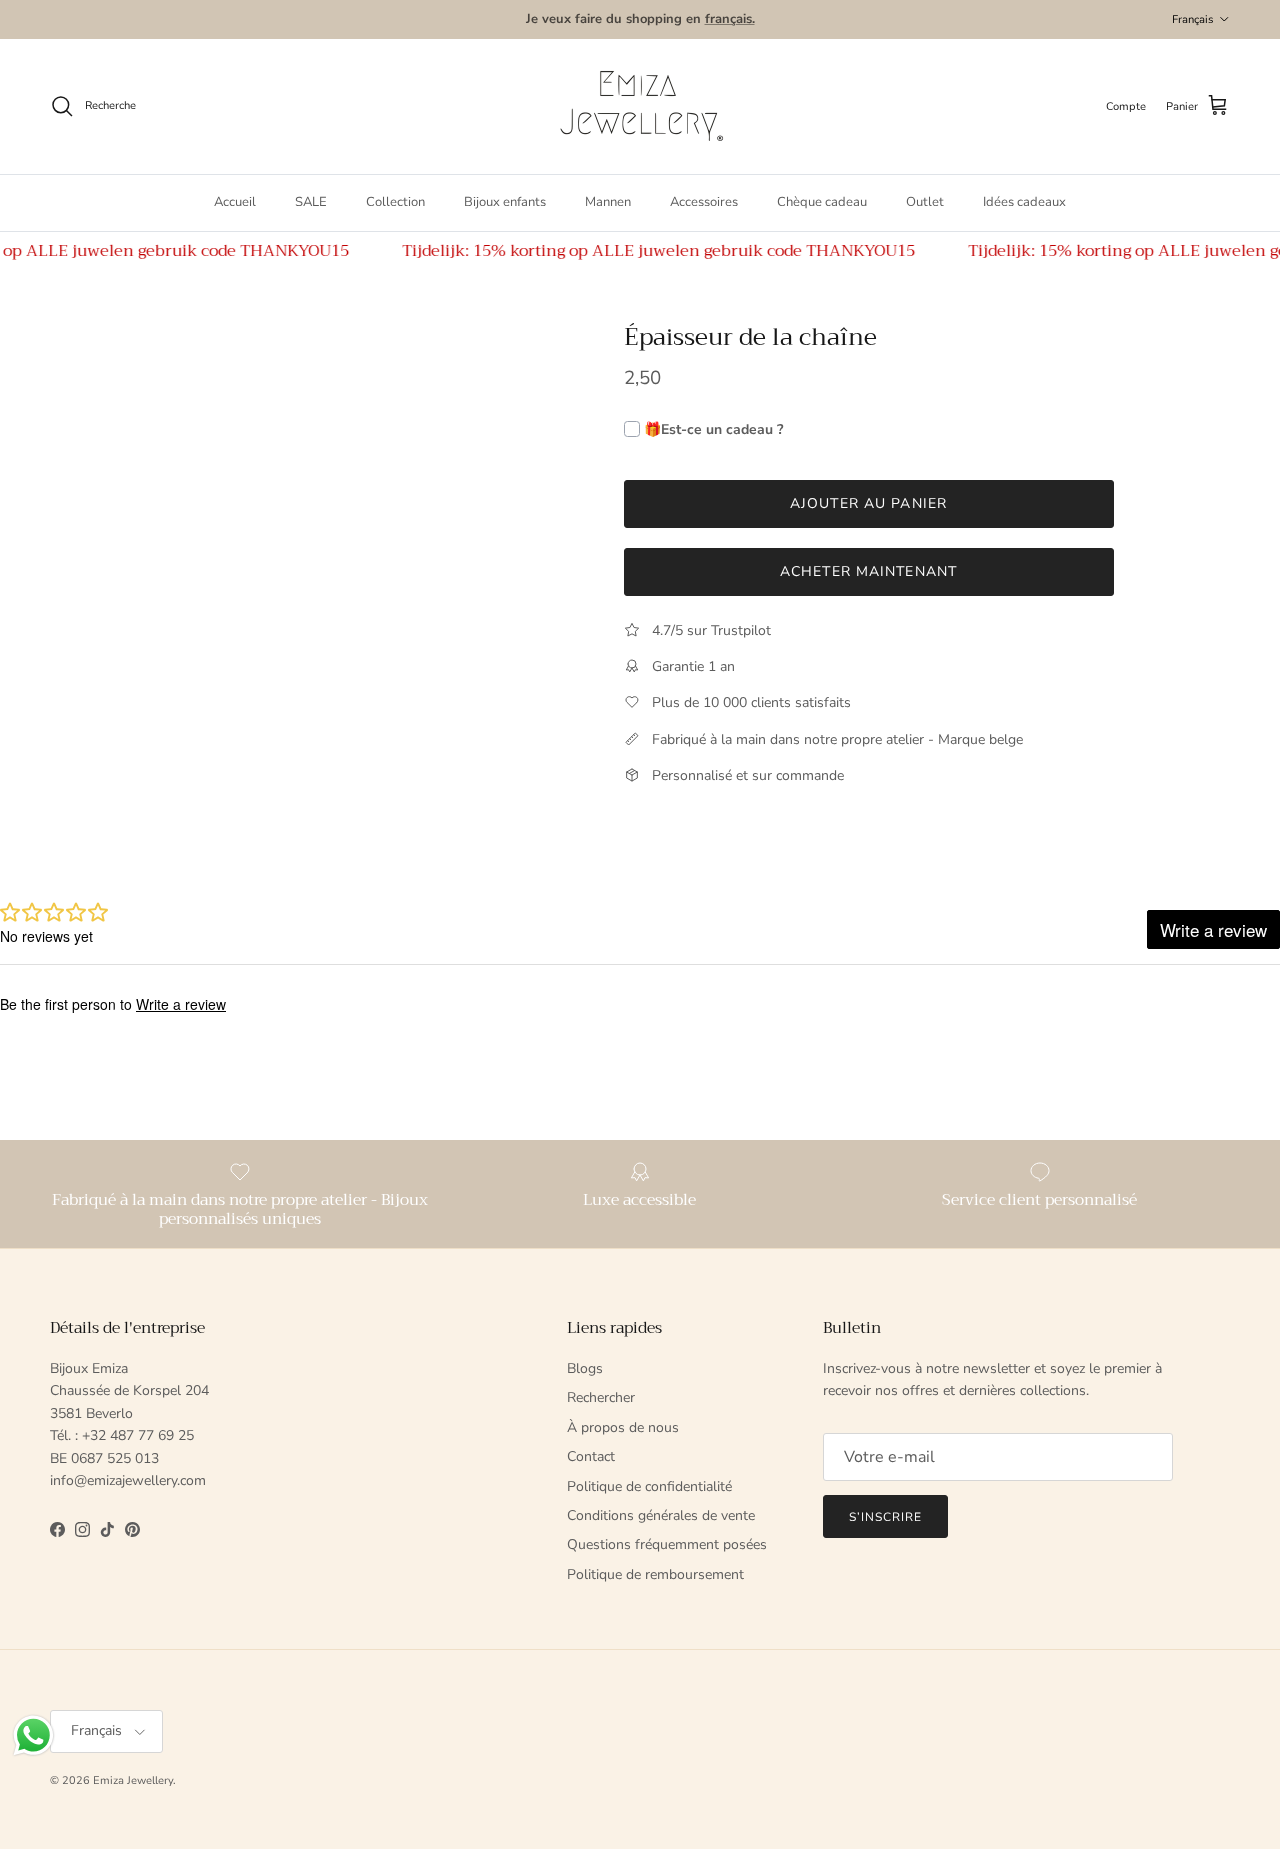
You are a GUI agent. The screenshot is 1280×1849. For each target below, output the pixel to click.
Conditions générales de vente (661, 1515)
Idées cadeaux (1024, 202)
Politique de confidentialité (649, 1486)
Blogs (585, 1368)
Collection (395, 202)
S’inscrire (885, 1517)
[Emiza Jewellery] (640, 106)
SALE (311, 202)
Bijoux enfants (505, 202)
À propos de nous (623, 1427)
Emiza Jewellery (133, 1780)
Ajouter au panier (868, 503)
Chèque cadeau (822, 202)
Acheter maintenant (868, 571)
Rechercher (601, 1397)
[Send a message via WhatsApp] (33, 1735)
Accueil (235, 202)
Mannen (608, 202)
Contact (591, 1456)
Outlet (925, 202)
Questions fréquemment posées (667, 1544)
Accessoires (704, 202)
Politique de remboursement (655, 1574)
